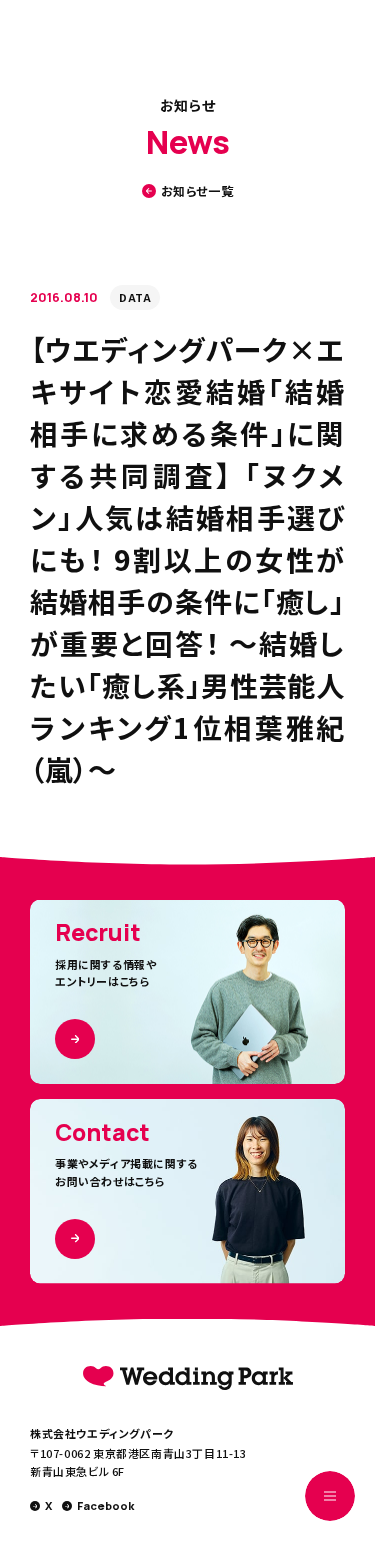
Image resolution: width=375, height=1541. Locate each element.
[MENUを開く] (330, 1496)
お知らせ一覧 (197, 191)
